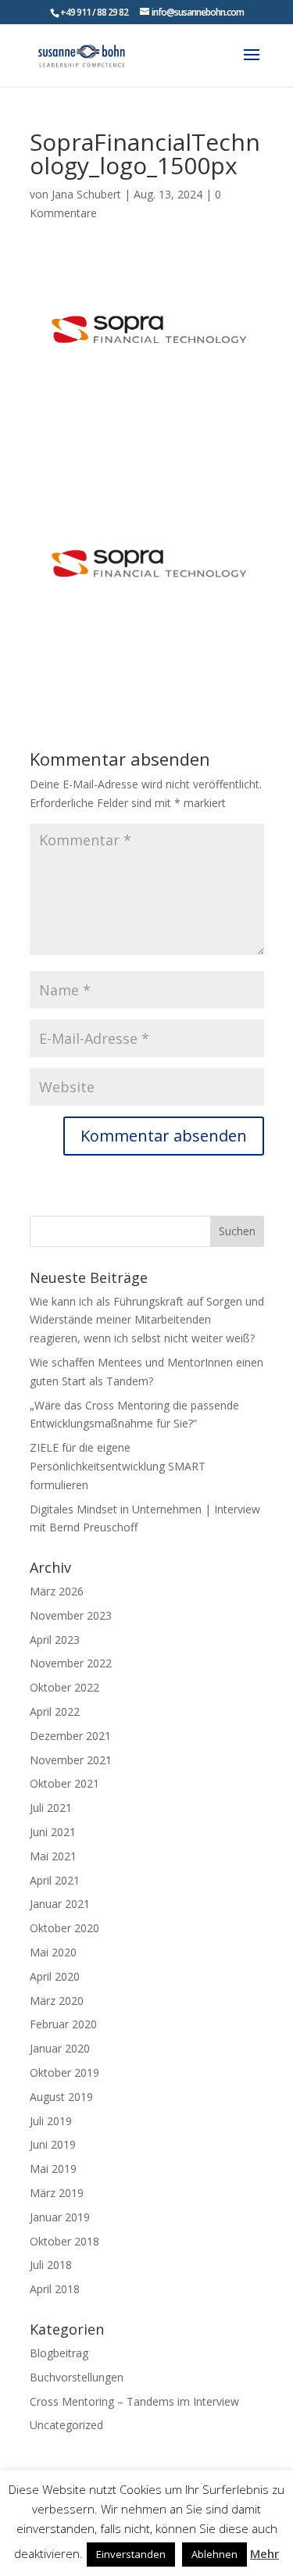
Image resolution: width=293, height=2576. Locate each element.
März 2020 (57, 2001)
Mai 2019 (53, 2169)
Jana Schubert (86, 194)
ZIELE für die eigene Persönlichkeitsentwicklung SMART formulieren (118, 1466)
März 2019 (57, 2193)
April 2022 (55, 1711)
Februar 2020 (63, 2024)
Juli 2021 (51, 1808)
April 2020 (55, 1976)
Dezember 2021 (70, 1736)
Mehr (264, 2553)
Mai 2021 (53, 1856)
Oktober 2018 (64, 2241)
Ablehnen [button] (214, 2554)
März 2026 (57, 1591)
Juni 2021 (53, 1832)
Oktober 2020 (64, 1928)
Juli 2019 (51, 2121)
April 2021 (55, 1880)
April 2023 (55, 1640)
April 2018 (55, 2289)
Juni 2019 (53, 2144)
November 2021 (71, 1760)
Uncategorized (66, 2425)
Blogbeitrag (59, 2353)
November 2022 (71, 1663)
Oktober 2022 (64, 1687)
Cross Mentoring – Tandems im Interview (134, 2401)
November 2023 (71, 1615)
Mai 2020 (53, 1952)
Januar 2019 (60, 2217)
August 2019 (61, 2097)
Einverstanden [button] (131, 2554)
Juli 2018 (51, 2265)
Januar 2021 (60, 1904)
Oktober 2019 (64, 2072)
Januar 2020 (60, 2048)
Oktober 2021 (64, 1783)
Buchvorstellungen (77, 2377)
